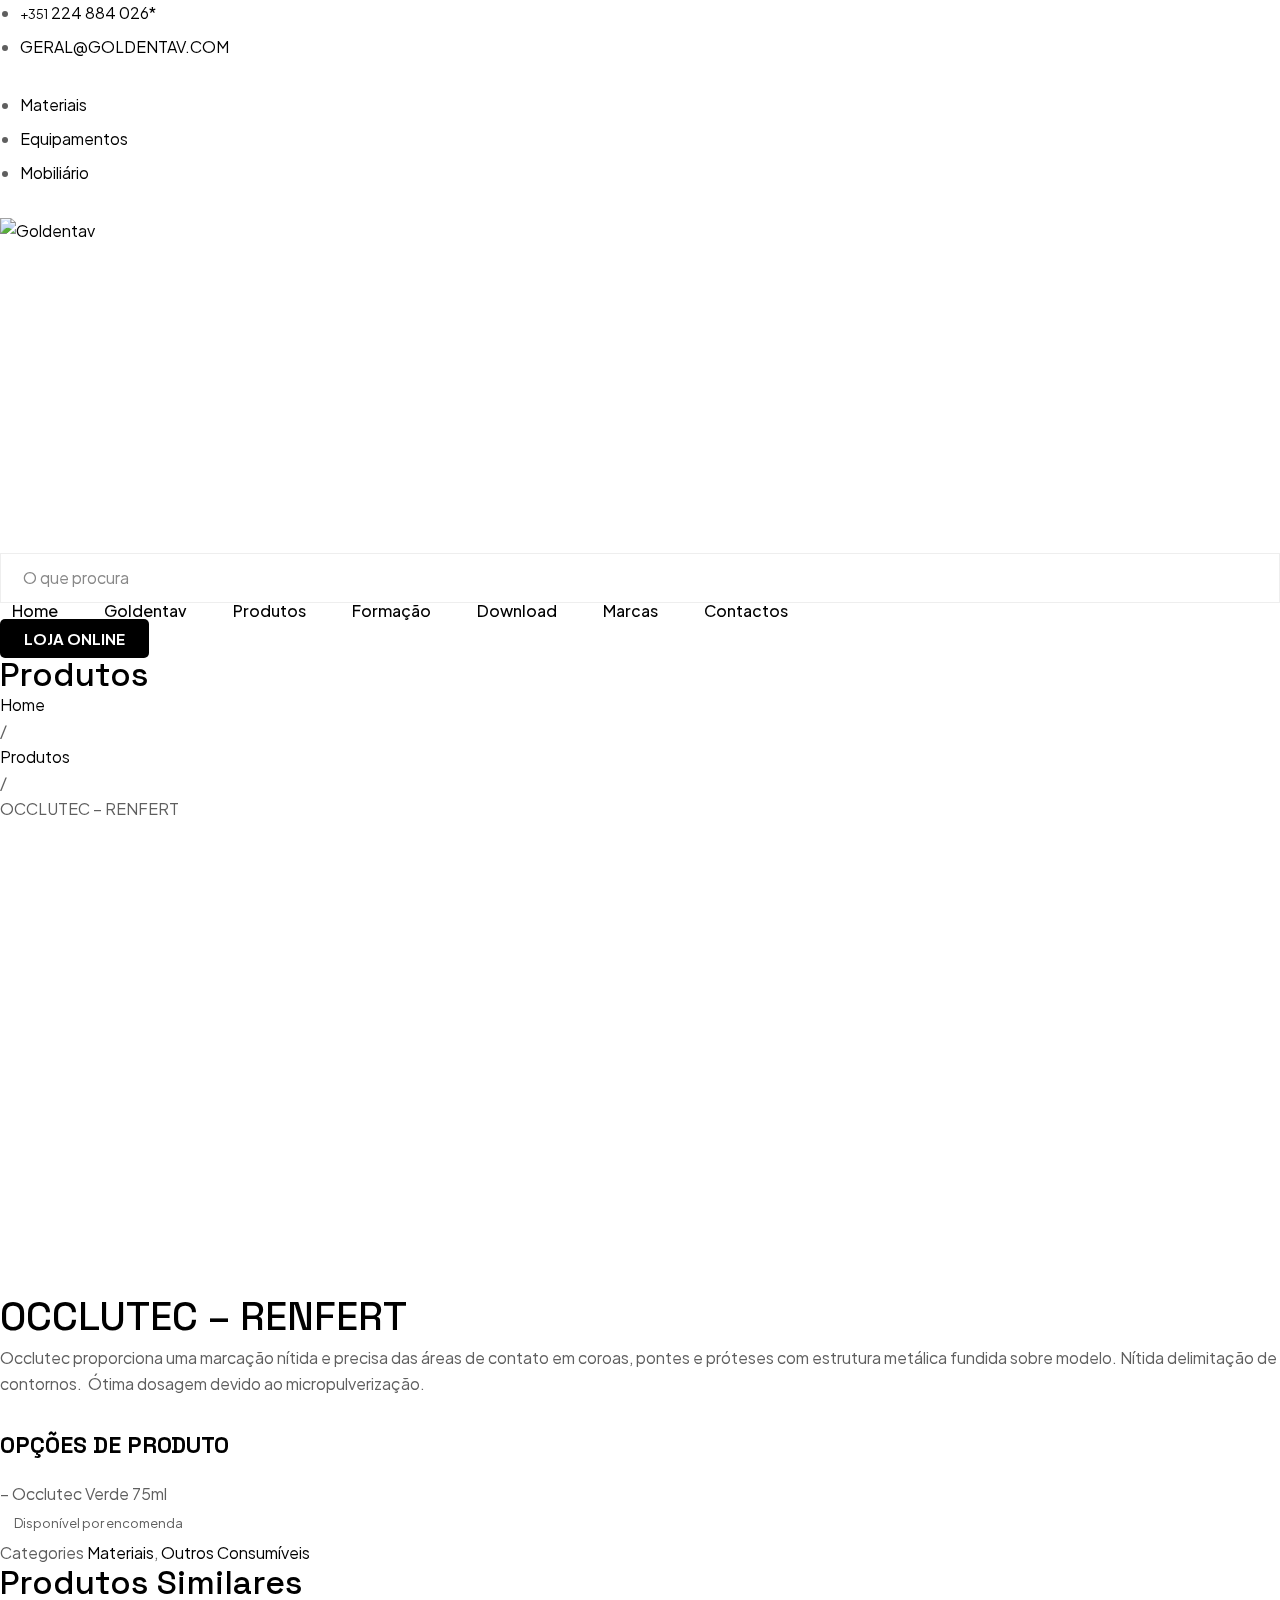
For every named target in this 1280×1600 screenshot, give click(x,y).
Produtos (35, 756)
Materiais (120, 1552)
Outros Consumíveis (235, 1552)
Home (22, 704)
